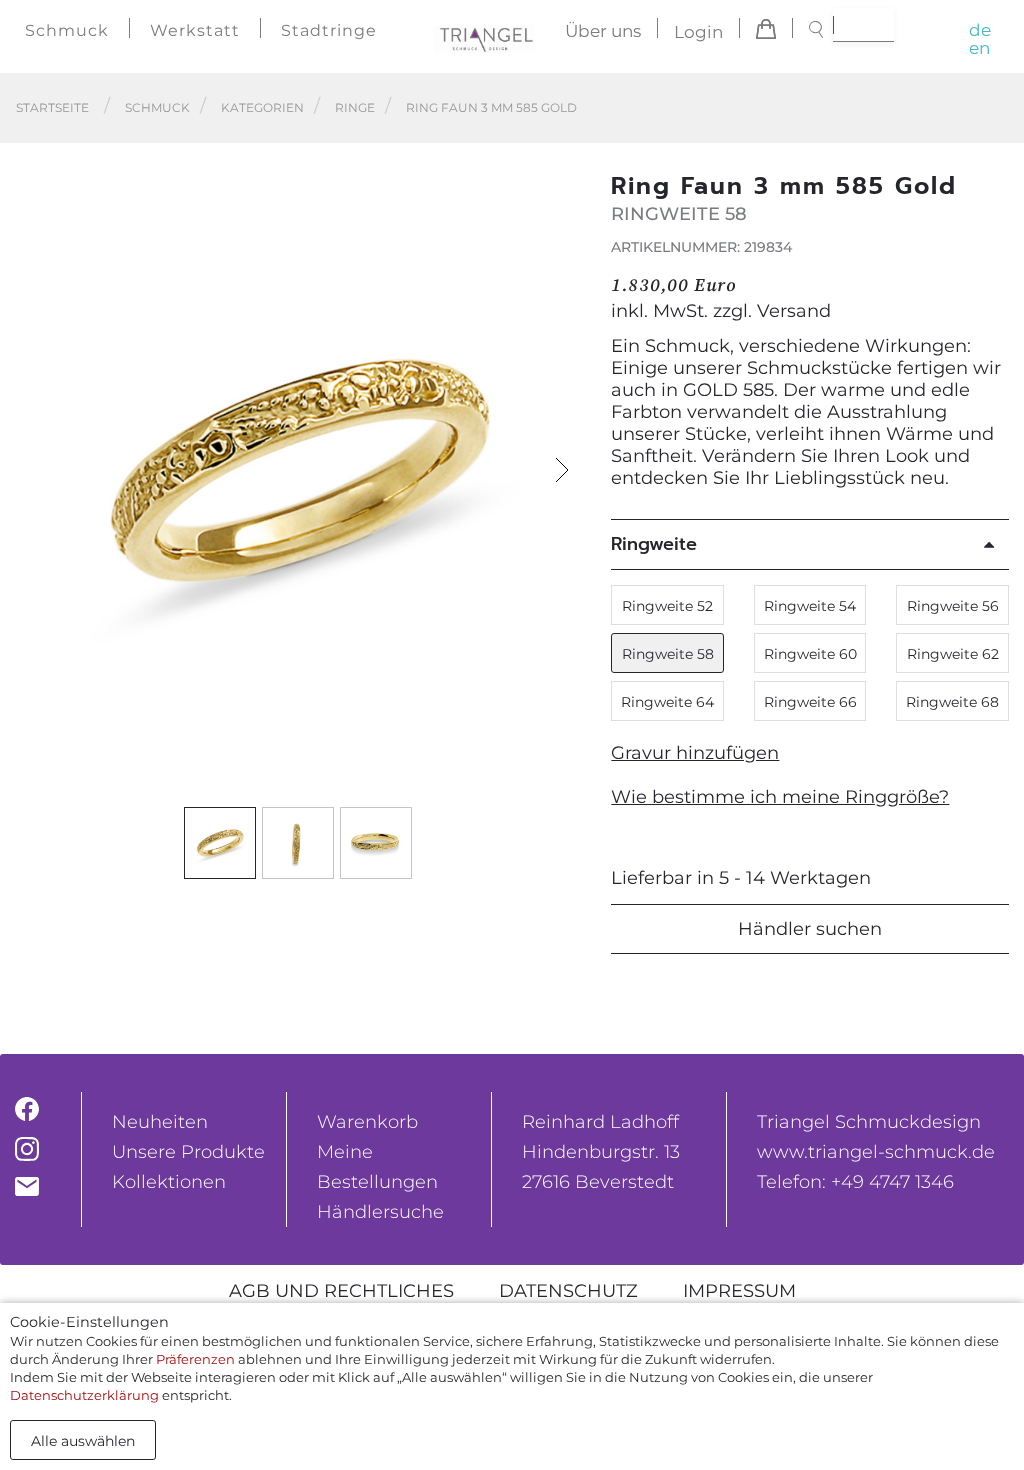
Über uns (603, 32)
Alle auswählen (83, 1441)
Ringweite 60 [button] (810, 654)
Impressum (739, 1291)
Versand (794, 311)
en (979, 48)
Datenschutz (568, 1291)
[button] (562, 470)
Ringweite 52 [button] (667, 606)
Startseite (52, 107)
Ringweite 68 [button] (952, 702)
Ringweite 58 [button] (668, 654)
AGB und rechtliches (341, 1291)
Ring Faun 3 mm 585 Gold (491, 107)
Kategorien (262, 107)
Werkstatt (195, 30)
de (980, 30)
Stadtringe (329, 30)
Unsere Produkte (188, 1152)
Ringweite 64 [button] (667, 702)
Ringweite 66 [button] (810, 702)
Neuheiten (160, 1122)
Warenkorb (367, 1122)
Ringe (355, 107)
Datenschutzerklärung (84, 1395)
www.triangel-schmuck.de (876, 1152)
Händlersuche (380, 1212)
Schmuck (67, 30)
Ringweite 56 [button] (953, 606)
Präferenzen (195, 1359)
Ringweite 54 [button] (810, 606)
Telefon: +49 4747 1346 (855, 1182)
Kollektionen (169, 1182)
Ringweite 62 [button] (953, 654)
